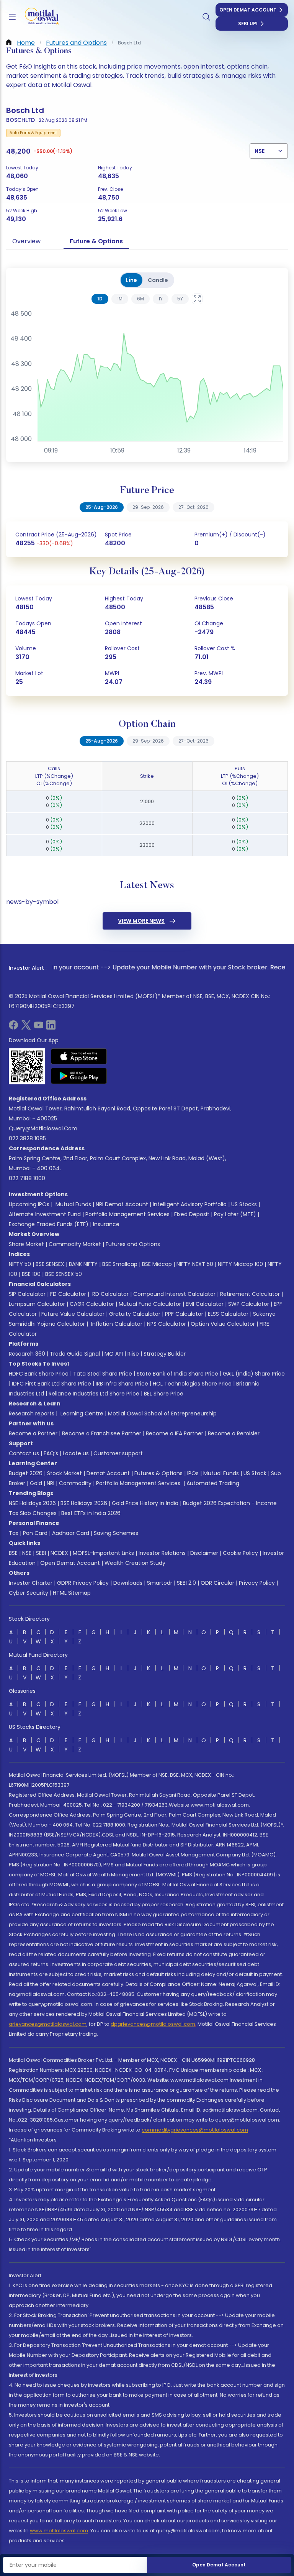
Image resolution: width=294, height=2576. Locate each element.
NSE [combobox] (260, 151)
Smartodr (160, 1583)
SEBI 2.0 (186, 1583)
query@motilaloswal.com (43, 1128)
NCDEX (59, 1553)
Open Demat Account (248, 10)
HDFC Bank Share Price (39, 1374)
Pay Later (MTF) (235, 1214)
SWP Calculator (249, 1304)
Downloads (128, 1583)
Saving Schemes (116, 1533)
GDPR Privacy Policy (83, 1583)
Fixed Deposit (192, 1214)
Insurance (106, 1224)
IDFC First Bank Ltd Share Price (51, 1384)
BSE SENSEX (50, 1264)
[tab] (100, 299)
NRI (51, 1483)
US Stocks (244, 1204)
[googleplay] (79, 1076)
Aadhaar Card (71, 1533)
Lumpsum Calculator (37, 1304)
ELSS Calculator (228, 1314)
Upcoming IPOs (29, 1204)
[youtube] (39, 1027)
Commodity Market (75, 1244)
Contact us (24, 1453)
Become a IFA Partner (175, 1433)
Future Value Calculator (73, 1314)
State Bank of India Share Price (177, 1374)
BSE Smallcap (120, 1264)
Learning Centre (81, 1413)
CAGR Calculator (92, 1304)
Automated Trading (213, 1483)
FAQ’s (51, 1453)
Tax (14, 1533)
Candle (158, 280)
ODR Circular (217, 1583)
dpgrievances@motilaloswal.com (153, 2024)
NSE (27, 1553)
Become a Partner (33, 1433)
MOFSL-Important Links (103, 1553)
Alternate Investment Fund (45, 1214)
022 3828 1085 (27, 1138)
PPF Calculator (184, 1314)
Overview (26, 241)
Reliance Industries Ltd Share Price (94, 1394)
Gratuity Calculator (135, 1314)
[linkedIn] (51, 1027)
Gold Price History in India (145, 1503)
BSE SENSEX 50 (64, 1274)
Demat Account (108, 1473)
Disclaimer (204, 1553)
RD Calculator (110, 1294)
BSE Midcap (157, 1264)
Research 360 (27, 1354)
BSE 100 (31, 1274)
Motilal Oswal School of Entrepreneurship (162, 1413)
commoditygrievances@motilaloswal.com (195, 2130)
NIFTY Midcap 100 (240, 1264)
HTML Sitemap (72, 1593)
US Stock (255, 1473)
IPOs (193, 1473)
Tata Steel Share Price (103, 1374)
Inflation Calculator (116, 1324)
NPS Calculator (167, 1324)
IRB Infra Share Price (122, 1384)
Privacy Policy (257, 1583)
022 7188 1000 (27, 1178)
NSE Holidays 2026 (32, 1503)
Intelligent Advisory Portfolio (190, 1204)
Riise (133, 1354)
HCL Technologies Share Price (192, 1384)
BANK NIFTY (83, 1264)
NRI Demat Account (122, 1204)
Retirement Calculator (250, 1294)
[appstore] (79, 1056)
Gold (36, 1483)
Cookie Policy (240, 1553)
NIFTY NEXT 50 (195, 1264)
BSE (13, 1553)
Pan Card (35, 1533)
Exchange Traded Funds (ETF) (49, 1224)
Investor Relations (162, 1553)
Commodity (75, 1483)
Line (131, 280)
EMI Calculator (205, 1304)
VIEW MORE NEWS (141, 921)
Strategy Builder (165, 1354)
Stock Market (65, 1473)
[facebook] (13, 1027)
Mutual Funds (73, 1204)
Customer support (118, 1453)
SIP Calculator (27, 1294)
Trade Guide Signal (75, 1354)
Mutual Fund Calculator (150, 1304)
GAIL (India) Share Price (254, 1374)
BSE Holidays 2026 (84, 1503)
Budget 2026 (26, 1473)
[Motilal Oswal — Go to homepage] (38, 17)
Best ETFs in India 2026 (91, 1513)
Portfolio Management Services (127, 1214)
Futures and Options (133, 1244)
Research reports (32, 1413)
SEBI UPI (248, 24)
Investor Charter (31, 1583)
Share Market (26, 1244)
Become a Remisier (234, 1433)
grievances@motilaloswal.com (48, 2024)
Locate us (76, 1453)
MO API (114, 1354)
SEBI (41, 1553)
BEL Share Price (164, 1394)
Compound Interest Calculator (174, 1294)
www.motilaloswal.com (59, 2531)
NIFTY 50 (20, 1264)
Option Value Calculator (223, 1324)
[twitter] (26, 1027)
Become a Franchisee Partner (102, 1433)
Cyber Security (29, 1593)
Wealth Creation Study (135, 1563)
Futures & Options (158, 1473)
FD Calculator (68, 1294)
